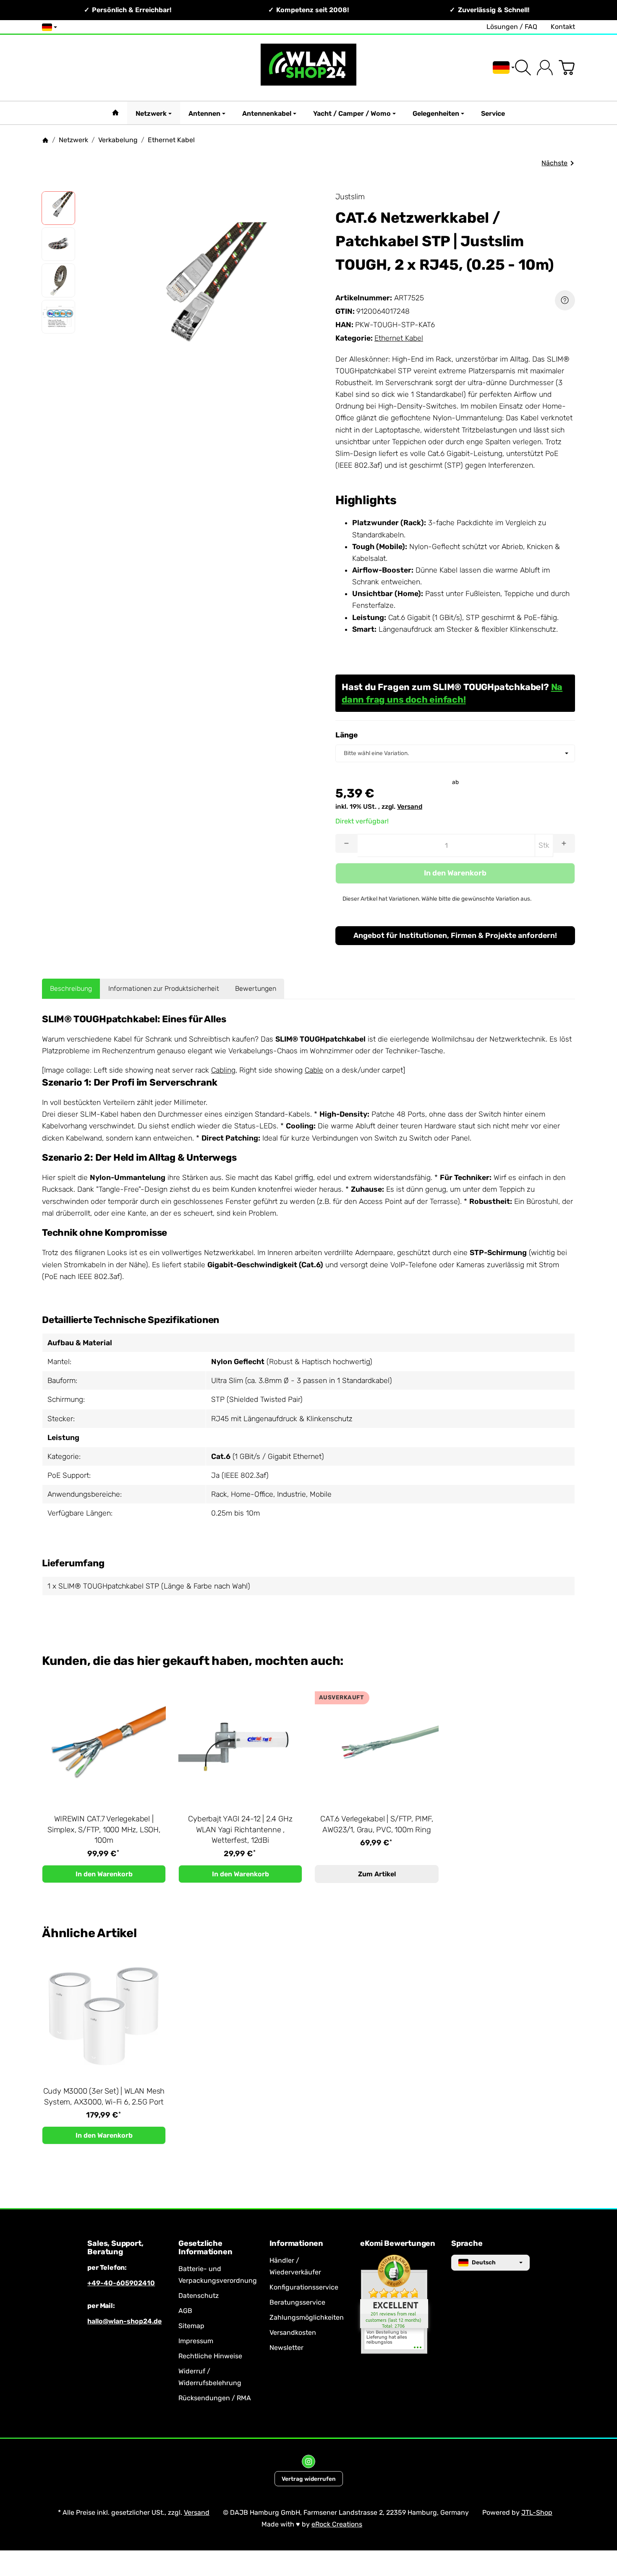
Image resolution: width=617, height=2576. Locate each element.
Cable (314, 1070)
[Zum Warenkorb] (567, 68)
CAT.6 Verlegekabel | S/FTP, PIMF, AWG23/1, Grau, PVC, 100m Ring (376, 1824)
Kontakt (563, 27)
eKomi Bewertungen (398, 2244)
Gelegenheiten (436, 113)
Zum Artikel (377, 1874)
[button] (58, 208)
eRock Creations (337, 2524)
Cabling (223, 1070)
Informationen (296, 2244)
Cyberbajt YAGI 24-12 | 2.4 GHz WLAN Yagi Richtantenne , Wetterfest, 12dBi (240, 1830)
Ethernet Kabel (399, 338)
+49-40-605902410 (121, 2283)
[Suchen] (523, 68)
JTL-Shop (537, 2512)
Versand (410, 807)
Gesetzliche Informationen (205, 2248)
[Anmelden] (545, 68)
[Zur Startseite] (309, 68)
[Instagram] (308, 2461)
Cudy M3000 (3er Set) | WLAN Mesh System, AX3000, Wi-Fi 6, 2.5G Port (104, 2097)
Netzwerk (151, 113)
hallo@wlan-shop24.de (124, 2321)
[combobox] (455, 753)
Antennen (204, 113)
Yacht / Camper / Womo (352, 113)
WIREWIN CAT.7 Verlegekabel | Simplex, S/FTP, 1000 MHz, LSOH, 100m (104, 1830)
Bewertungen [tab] (256, 988)
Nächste (554, 163)
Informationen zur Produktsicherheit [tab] (164, 988)
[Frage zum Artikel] (565, 300)
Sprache (467, 2244)
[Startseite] (45, 140)
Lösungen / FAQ (512, 27)
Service (493, 113)
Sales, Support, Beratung (115, 2248)
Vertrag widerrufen (309, 2479)
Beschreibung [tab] (71, 988)
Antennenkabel (267, 113)
